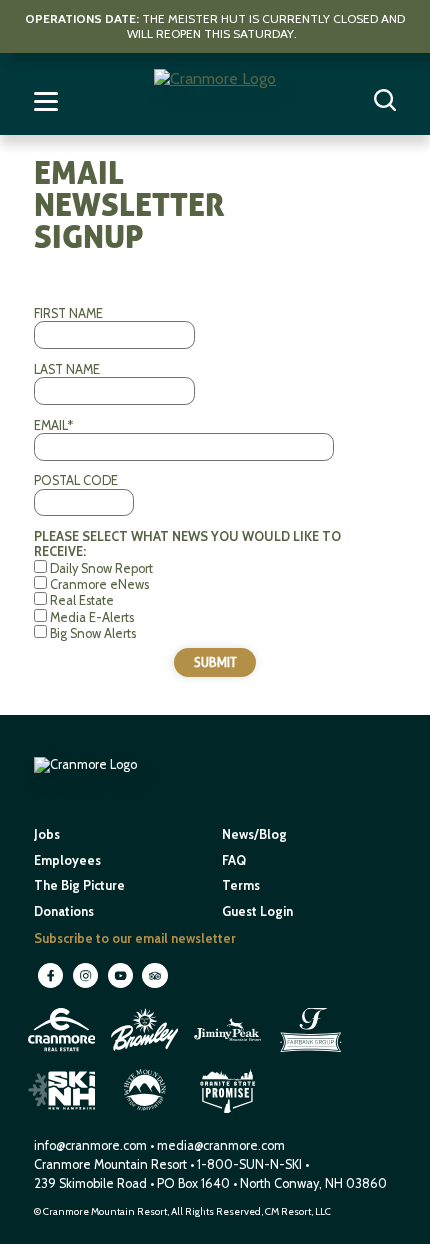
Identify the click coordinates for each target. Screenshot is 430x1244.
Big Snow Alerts (93, 633)
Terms (241, 885)
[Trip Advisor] (155, 986)
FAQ (234, 860)
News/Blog (254, 834)
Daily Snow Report (101, 568)
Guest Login (257, 911)
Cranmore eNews (99, 584)
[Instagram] (86, 986)
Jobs (47, 834)
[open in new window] (63, 1054)
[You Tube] (121, 986)
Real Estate (82, 600)
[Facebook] (51, 986)
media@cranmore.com (221, 1145)
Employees (67, 860)
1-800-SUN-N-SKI (249, 1164)
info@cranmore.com (92, 1145)
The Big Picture (79, 885)
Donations (64, 911)
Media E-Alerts (92, 617)
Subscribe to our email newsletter (135, 938)
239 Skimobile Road (90, 1183)
